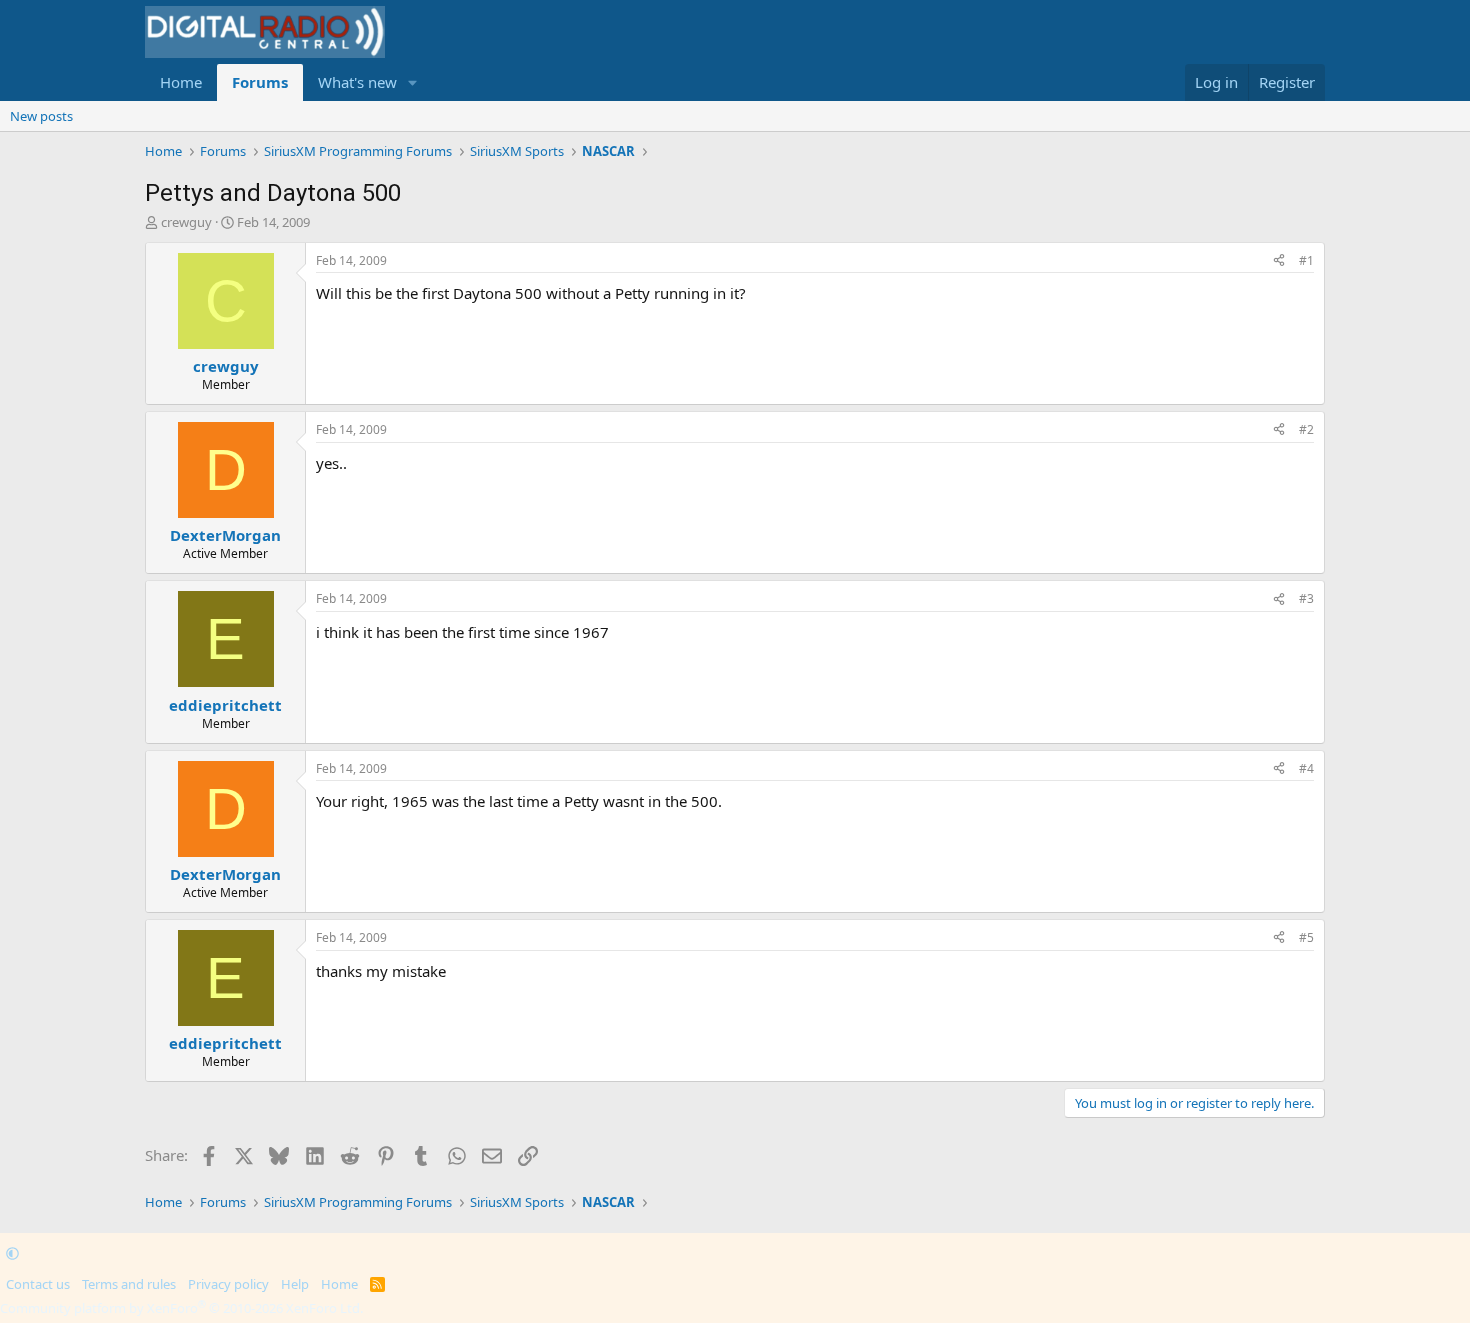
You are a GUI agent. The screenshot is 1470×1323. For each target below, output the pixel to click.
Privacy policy (228, 1284)
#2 (1306, 429)
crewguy (186, 222)
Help (295, 1284)
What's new (357, 82)
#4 (1306, 768)
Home (181, 82)
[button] (413, 82)
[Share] (1279, 261)
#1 (1306, 260)
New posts (41, 116)
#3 (1306, 598)
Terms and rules (129, 1284)
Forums (260, 82)
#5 (1306, 937)
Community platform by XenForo (181, 1308)
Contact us (38, 1284)
